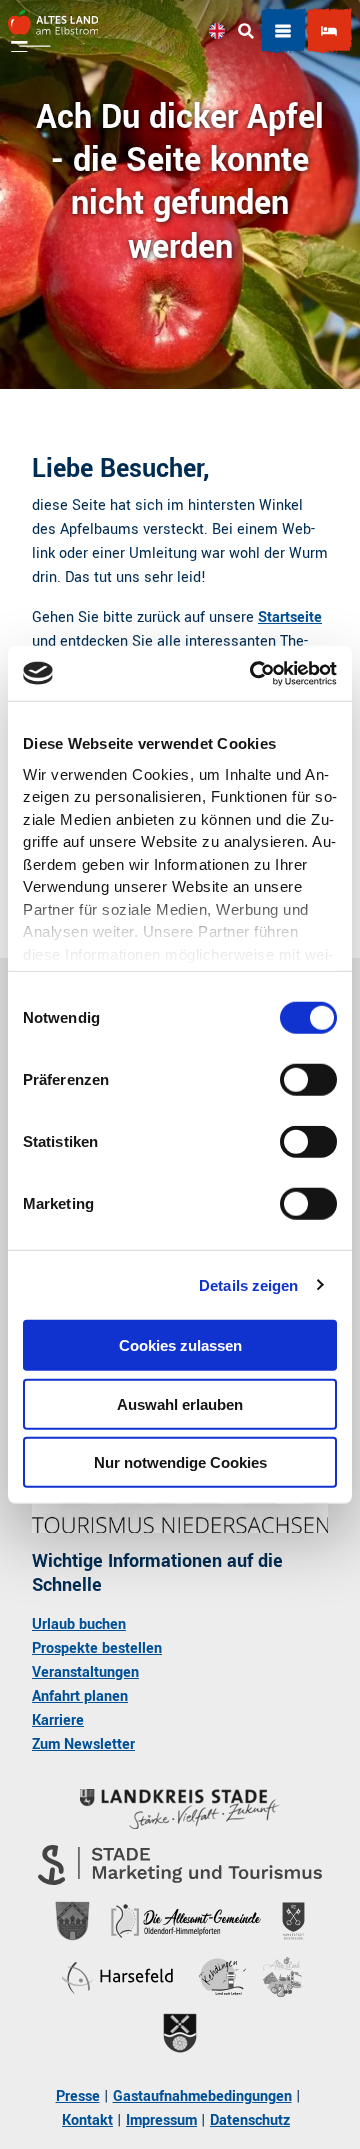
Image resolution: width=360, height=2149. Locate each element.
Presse (78, 2096)
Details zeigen (248, 1284)
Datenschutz (250, 2120)
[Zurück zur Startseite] (53, 31)
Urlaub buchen (79, 1624)
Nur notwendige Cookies (180, 1462)
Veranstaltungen (85, 1672)
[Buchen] (329, 31)
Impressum (161, 2120)
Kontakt (87, 2120)
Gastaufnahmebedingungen (202, 2096)
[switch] (308, 1080)
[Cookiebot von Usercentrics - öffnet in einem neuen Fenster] (254, 673)
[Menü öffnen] (283, 31)
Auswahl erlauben (180, 1403)
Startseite (290, 617)
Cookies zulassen (180, 1345)
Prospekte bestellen (97, 1648)
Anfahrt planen (80, 1696)
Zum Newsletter (83, 1744)
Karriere (58, 1720)
